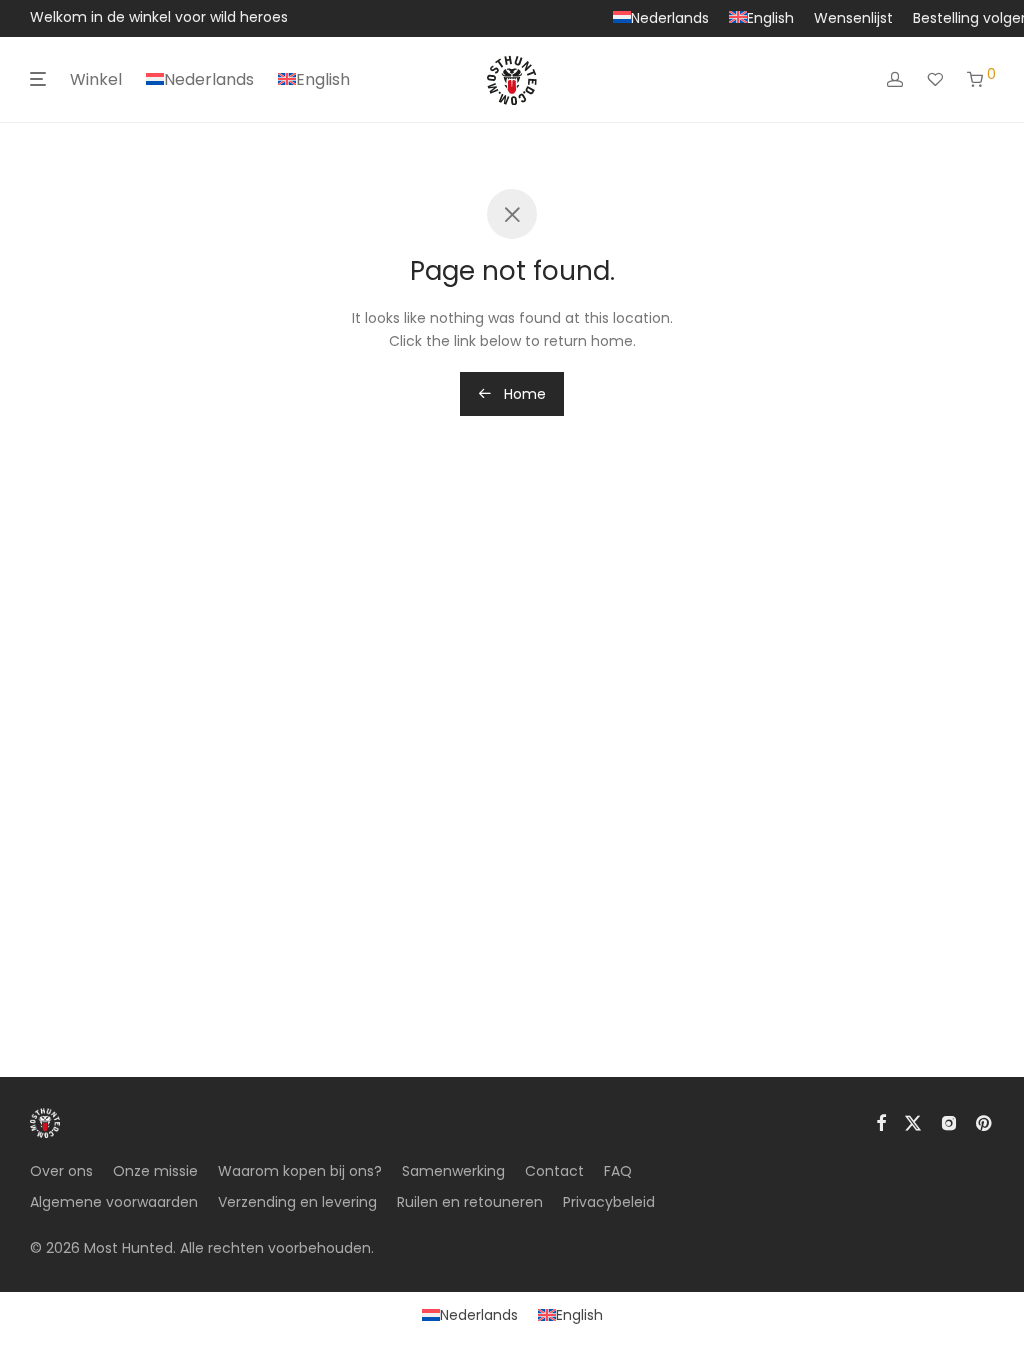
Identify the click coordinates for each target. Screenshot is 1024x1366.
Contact (554, 1171)
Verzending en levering (297, 1202)
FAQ (618, 1171)
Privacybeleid (609, 1202)
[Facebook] (881, 1121)
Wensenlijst (853, 18)
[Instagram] (949, 1121)
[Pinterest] (985, 1121)
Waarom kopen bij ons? (300, 1171)
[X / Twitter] (913, 1121)
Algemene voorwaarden (114, 1202)
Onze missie (155, 1171)
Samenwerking (453, 1171)
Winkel (96, 79)
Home (523, 394)
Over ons (61, 1171)
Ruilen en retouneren (470, 1202)
